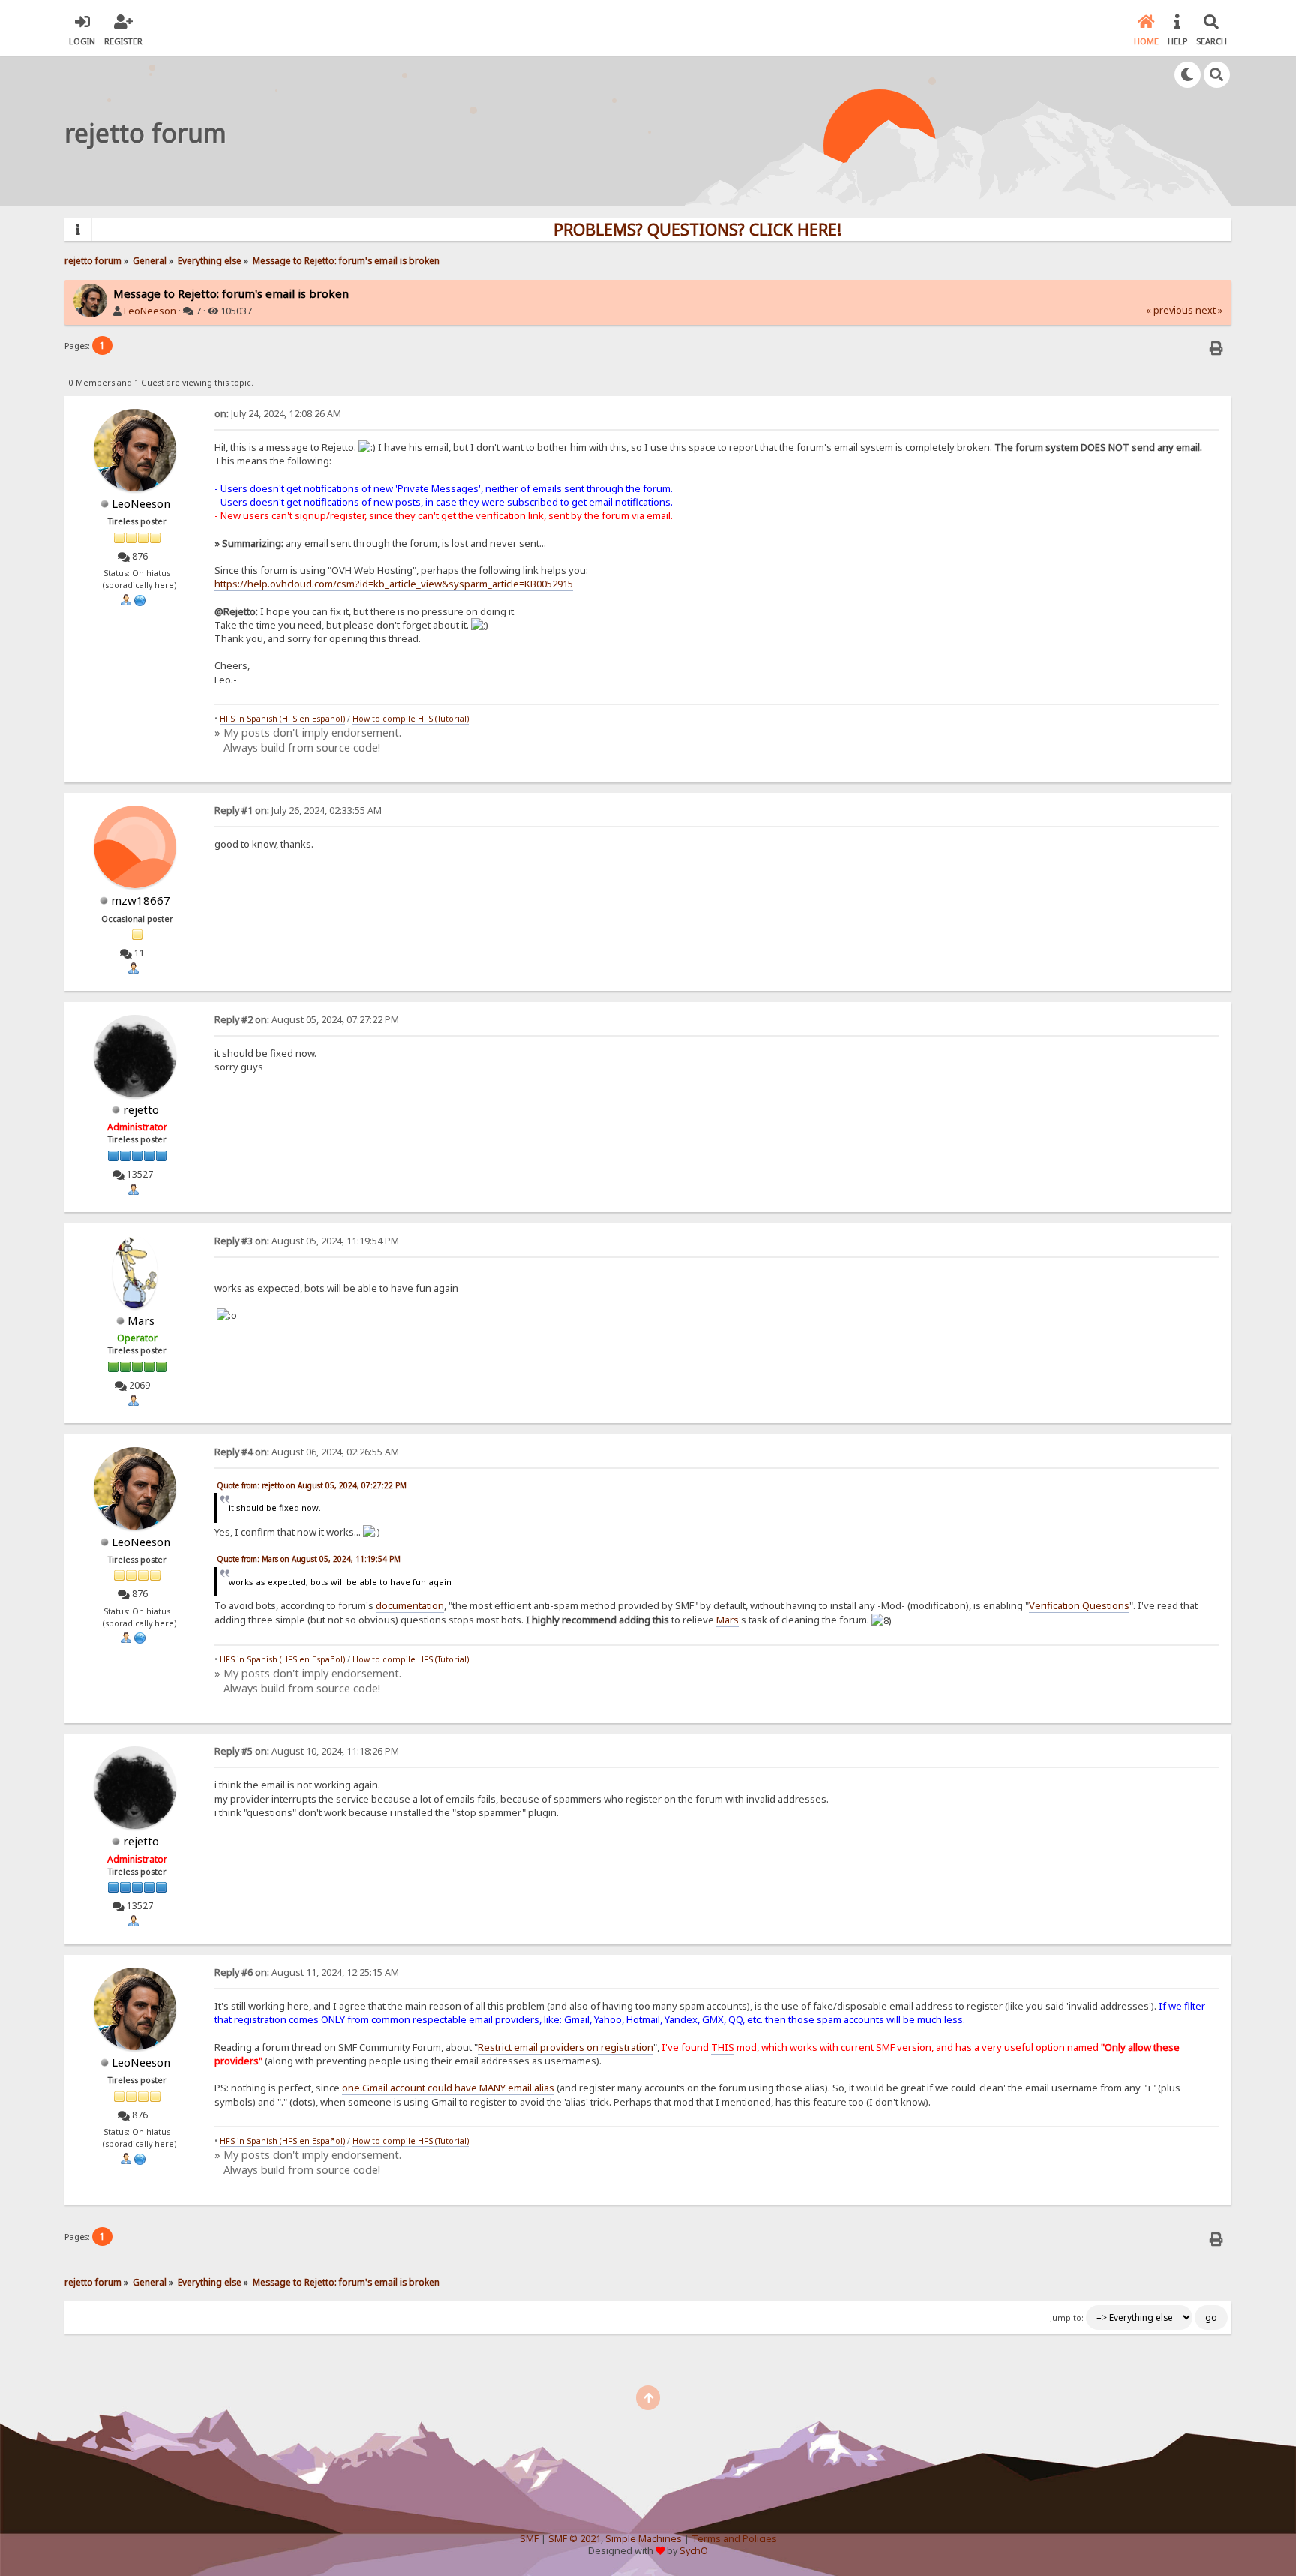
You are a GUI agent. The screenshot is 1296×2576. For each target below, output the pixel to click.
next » (1209, 310)
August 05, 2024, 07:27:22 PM (307, 1020)
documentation (410, 1605)
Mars (141, 1320)
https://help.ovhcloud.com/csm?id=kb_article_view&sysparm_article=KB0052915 (394, 584)
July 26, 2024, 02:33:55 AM (298, 811)
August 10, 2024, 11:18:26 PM (307, 1751)
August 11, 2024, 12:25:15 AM (307, 1973)
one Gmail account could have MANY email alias (448, 2088)
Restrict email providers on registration (565, 2047)
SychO (694, 2551)
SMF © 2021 (574, 2539)
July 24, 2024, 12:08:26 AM (278, 414)
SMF (529, 2539)
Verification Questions (1079, 1605)
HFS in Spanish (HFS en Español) (282, 719)
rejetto (141, 1109)
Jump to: (1067, 2318)
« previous (1170, 310)
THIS (723, 2047)
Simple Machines (643, 2539)
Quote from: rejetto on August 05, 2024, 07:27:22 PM (312, 1485)
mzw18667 (141, 900)
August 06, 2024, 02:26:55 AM (307, 1452)
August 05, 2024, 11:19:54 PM (307, 1241)
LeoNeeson (150, 311)
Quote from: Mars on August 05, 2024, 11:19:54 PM (309, 1559)
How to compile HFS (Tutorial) (411, 719)
